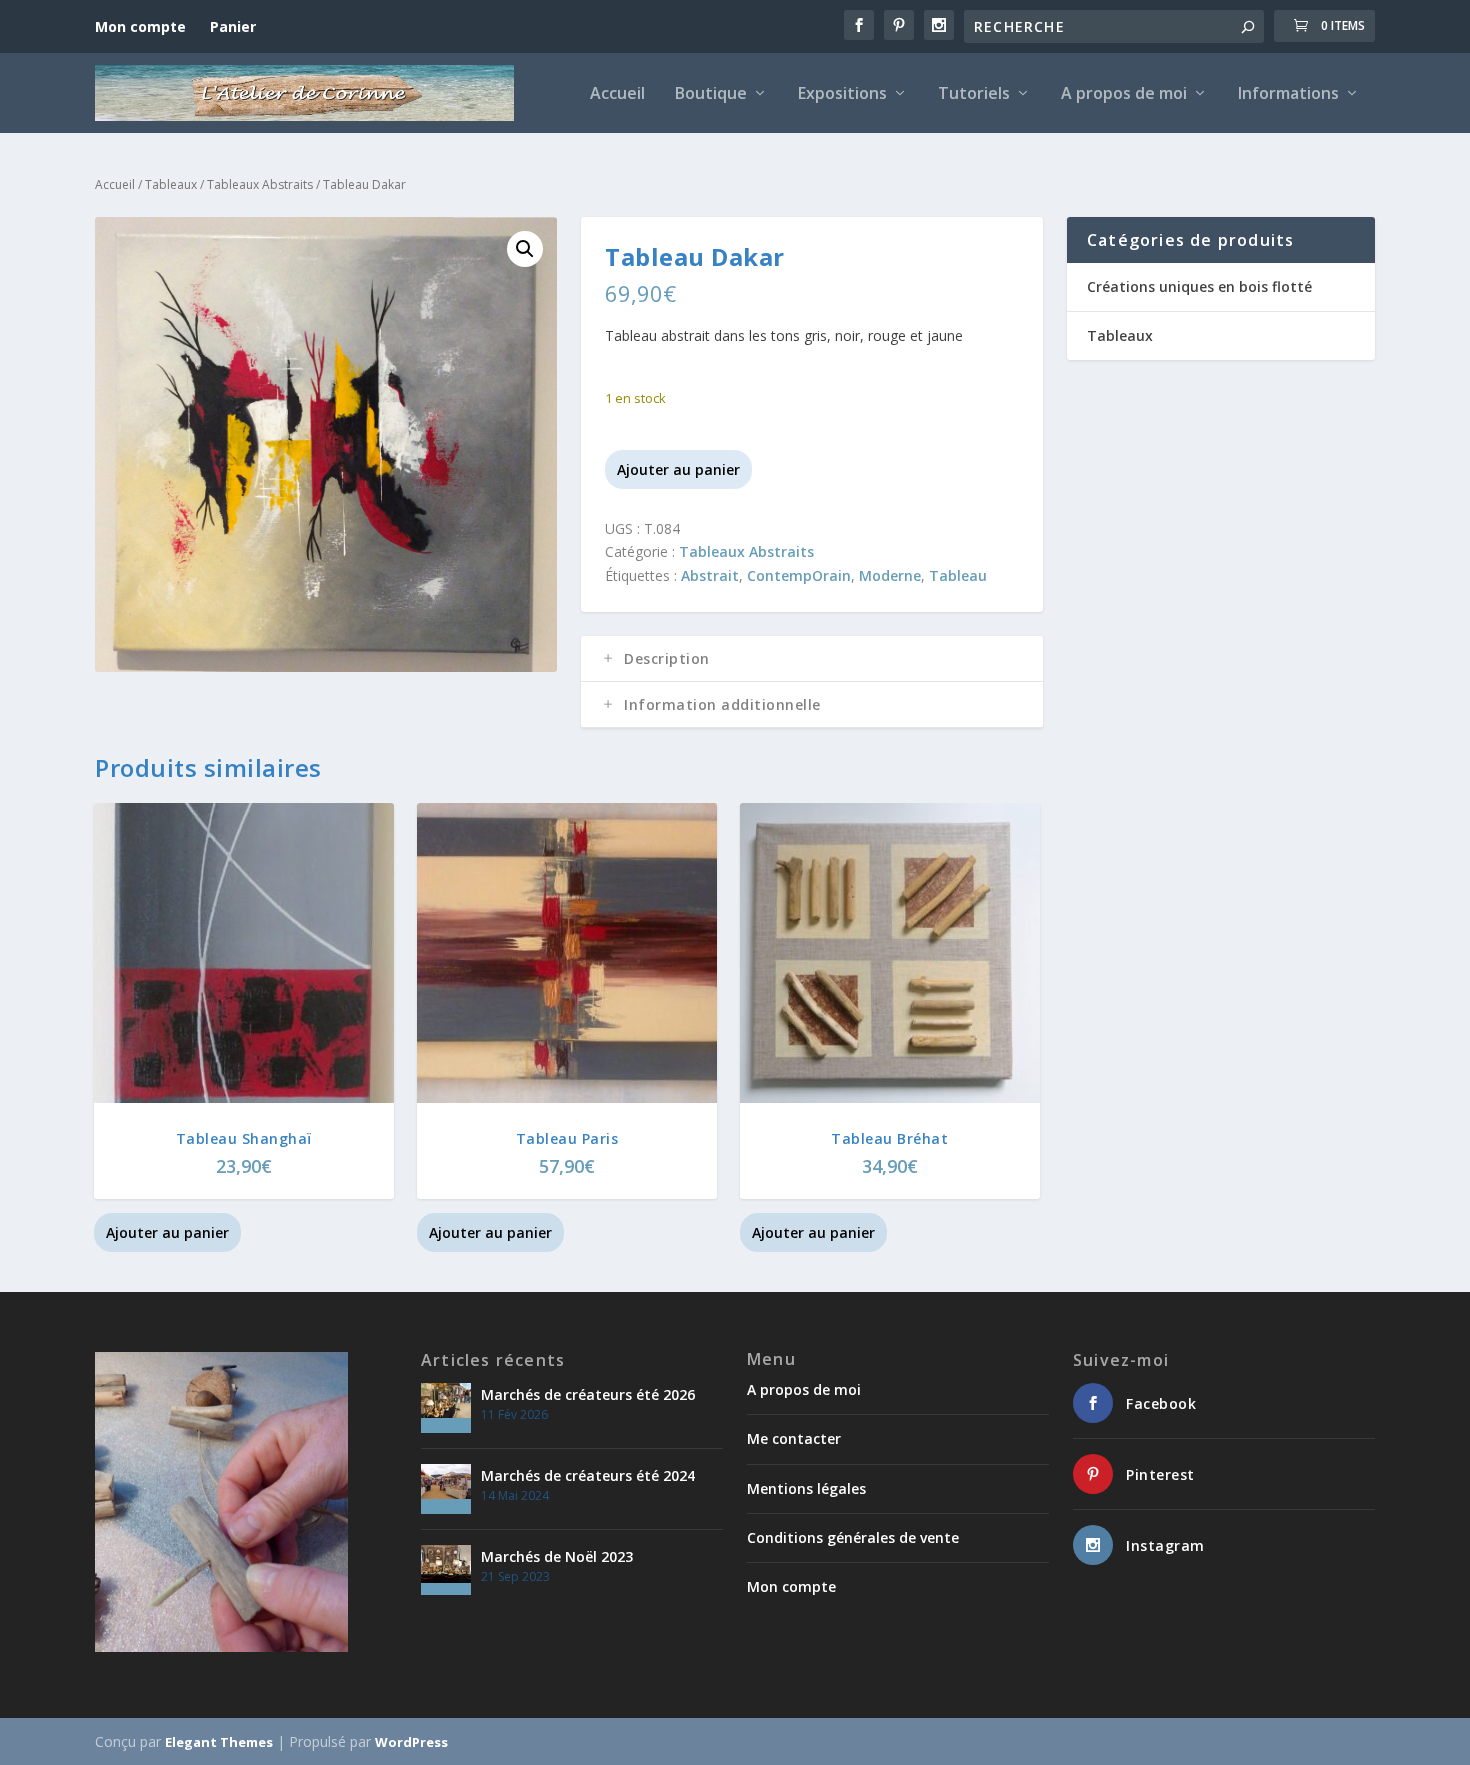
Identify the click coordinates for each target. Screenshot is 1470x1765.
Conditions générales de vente (853, 1537)
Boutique (711, 94)
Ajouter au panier (678, 469)
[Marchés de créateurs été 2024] (446, 1489)
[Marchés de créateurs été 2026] (446, 1408)
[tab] (812, 659)
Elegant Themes (219, 1742)
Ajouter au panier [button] (167, 1232)
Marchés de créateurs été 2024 (588, 1475)
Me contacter (794, 1438)
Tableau (958, 575)
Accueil (617, 94)
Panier (233, 26)
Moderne (890, 575)
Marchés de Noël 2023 (557, 1556)
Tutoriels (974, 94)
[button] (525, 249)
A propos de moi (1124, 94)
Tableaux (171, 184)
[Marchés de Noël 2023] (446, 1570)
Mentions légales (806, 1488)
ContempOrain (799, 575)
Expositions (842, 94)
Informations (1288, 94)
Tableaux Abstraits (260, 184)
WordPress (411, 1742)
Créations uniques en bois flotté (1199, 286)
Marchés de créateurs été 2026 (588, 1394)
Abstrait (710, 575)
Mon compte (140, 26)
